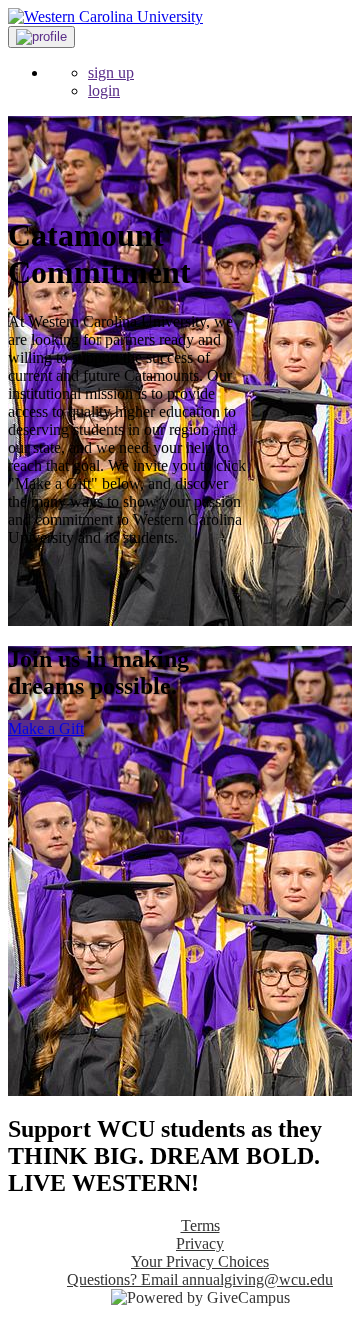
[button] (41, 37)
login (104, 90)
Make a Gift (46, 728)
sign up (111, 72)
